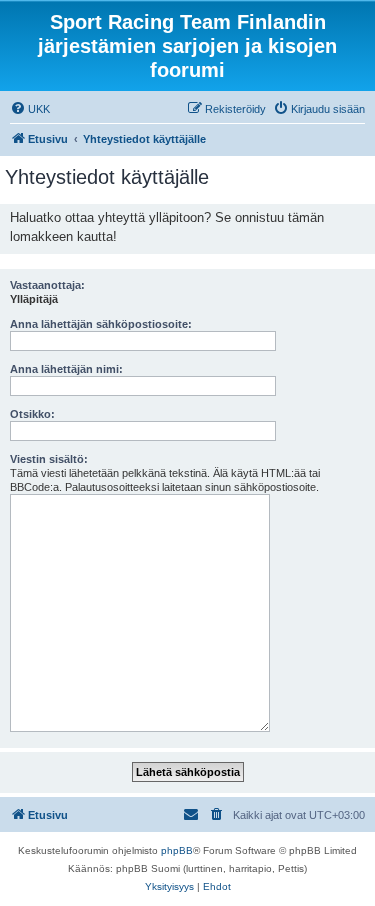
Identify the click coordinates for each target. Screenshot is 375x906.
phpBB (177, 850)
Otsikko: (32, 414)
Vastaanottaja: (47, 285)
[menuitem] (30, 109)
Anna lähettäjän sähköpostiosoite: (101, 324)
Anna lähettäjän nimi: (66, 369)
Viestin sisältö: (49, 459)
